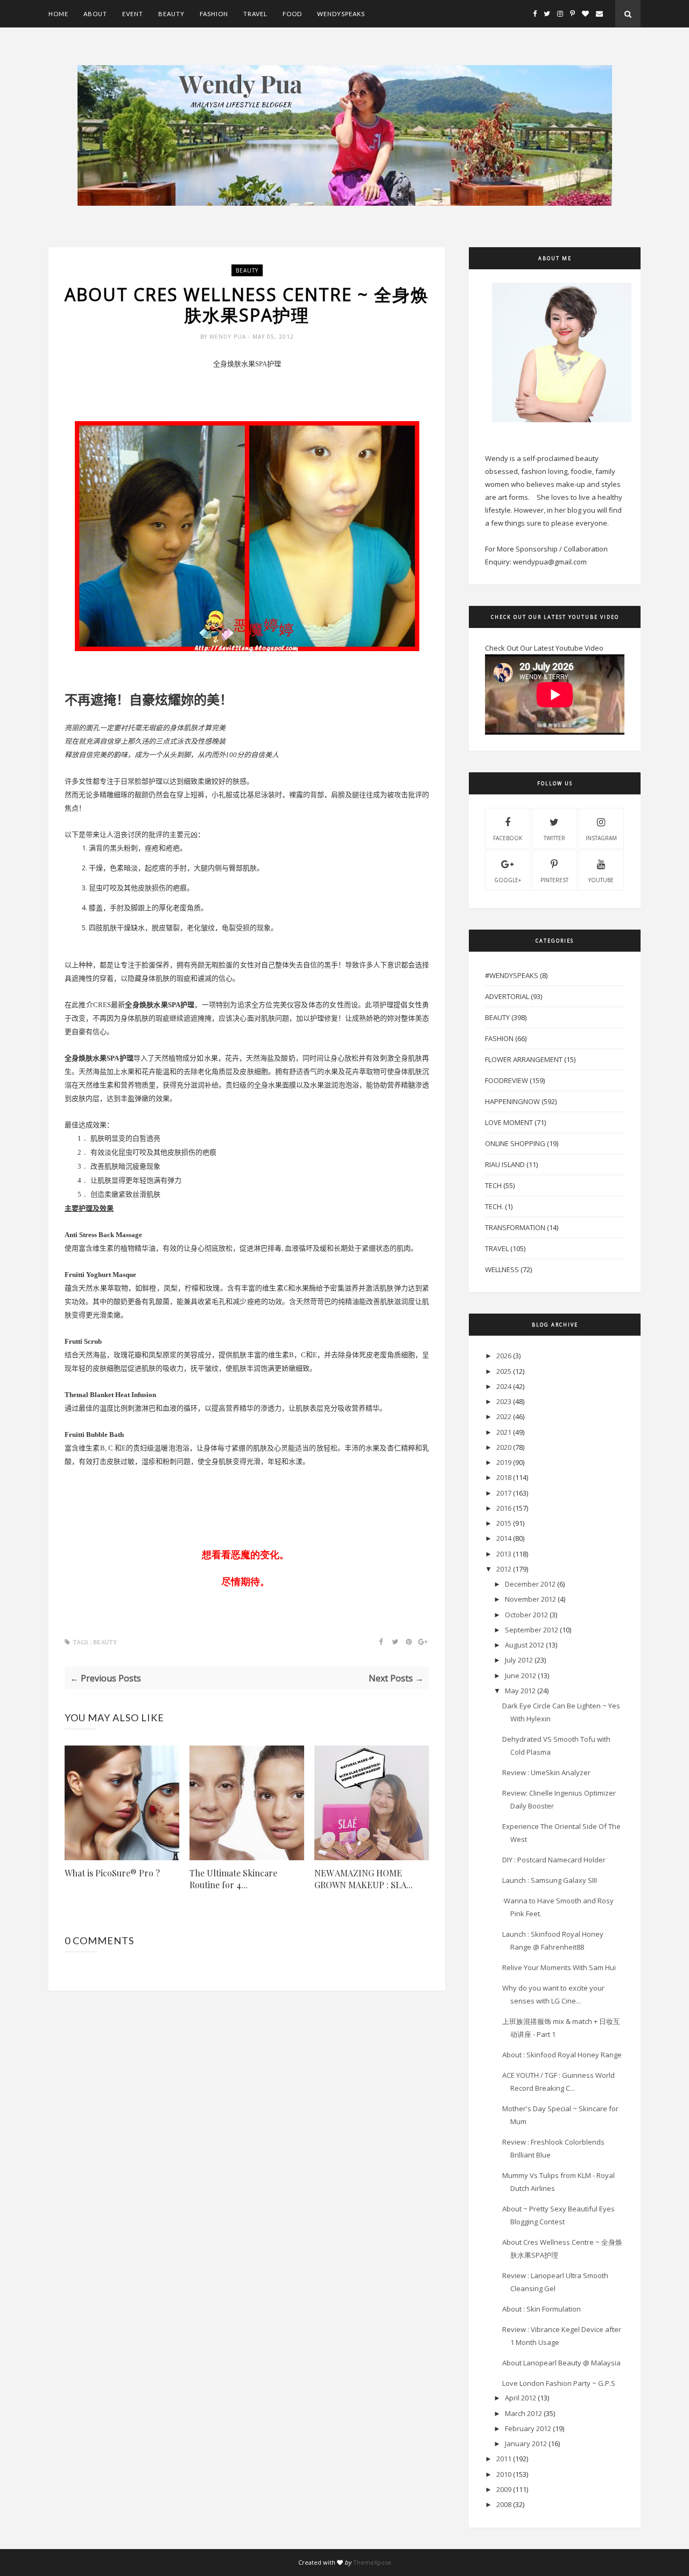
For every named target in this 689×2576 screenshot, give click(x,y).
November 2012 (530, 1599)
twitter (554, 838)
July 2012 (519, 1660)
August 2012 (525, 1645)
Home (58, 14)
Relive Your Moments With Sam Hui (559, 1967)
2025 (504, 1371)
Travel (255, 14)
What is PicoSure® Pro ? (112, 1873)
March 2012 (523, 2413)
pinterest (554, 880)
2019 (504, 1462)
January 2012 (526, 2444)
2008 (504, 2504)
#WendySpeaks (512, 975)
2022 (504, 1416)
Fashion (214, 14)
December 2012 (530, 1584)
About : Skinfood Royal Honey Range (562, 2055)
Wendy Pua (229, 337)
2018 (504, 1477)
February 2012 (528, 2428)
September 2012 (532, 1630)
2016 (504, 1508)
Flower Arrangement (524, 1059)
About (95, 14)
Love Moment (509, 1122)
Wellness (502, 1269)
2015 (504, 1523)
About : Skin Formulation (542, 2309)
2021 (504, 1432)
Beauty (171, 14)
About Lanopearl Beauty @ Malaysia (561, 2363)
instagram (601, 838)
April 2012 (521, 2398)
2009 (504, 2489)
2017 (504, 1493)
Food (292, 14)
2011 (504, 2459)
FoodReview (507, 1080)
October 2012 (526, 1615)
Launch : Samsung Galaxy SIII (550, 1880)
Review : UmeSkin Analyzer (546, 1772)
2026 (504, 1356)
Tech (493, 1185)
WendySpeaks (341, 14)
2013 (504, 1554)
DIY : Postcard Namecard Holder (554, 1860)
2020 (504, 1447)
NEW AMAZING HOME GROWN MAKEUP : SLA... (364, 1879)
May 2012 (520, 1691)
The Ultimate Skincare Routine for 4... (233, 1879)
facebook (508, 838)
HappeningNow (512, 1101)
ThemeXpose (372, 2562)
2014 (504, 1538)
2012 (504, 1569)
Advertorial (507, 996)
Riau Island (505, 1164)
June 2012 (521, 1676)
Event (133, 14)
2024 (504, 1386)
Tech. (494, 1206)
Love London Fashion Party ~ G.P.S (559, 2383)
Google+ (508, 880)
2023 (504, 1401)
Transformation (515, 1227)
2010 (504, 2474)
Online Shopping (515, 1143)
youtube (601, 880)
